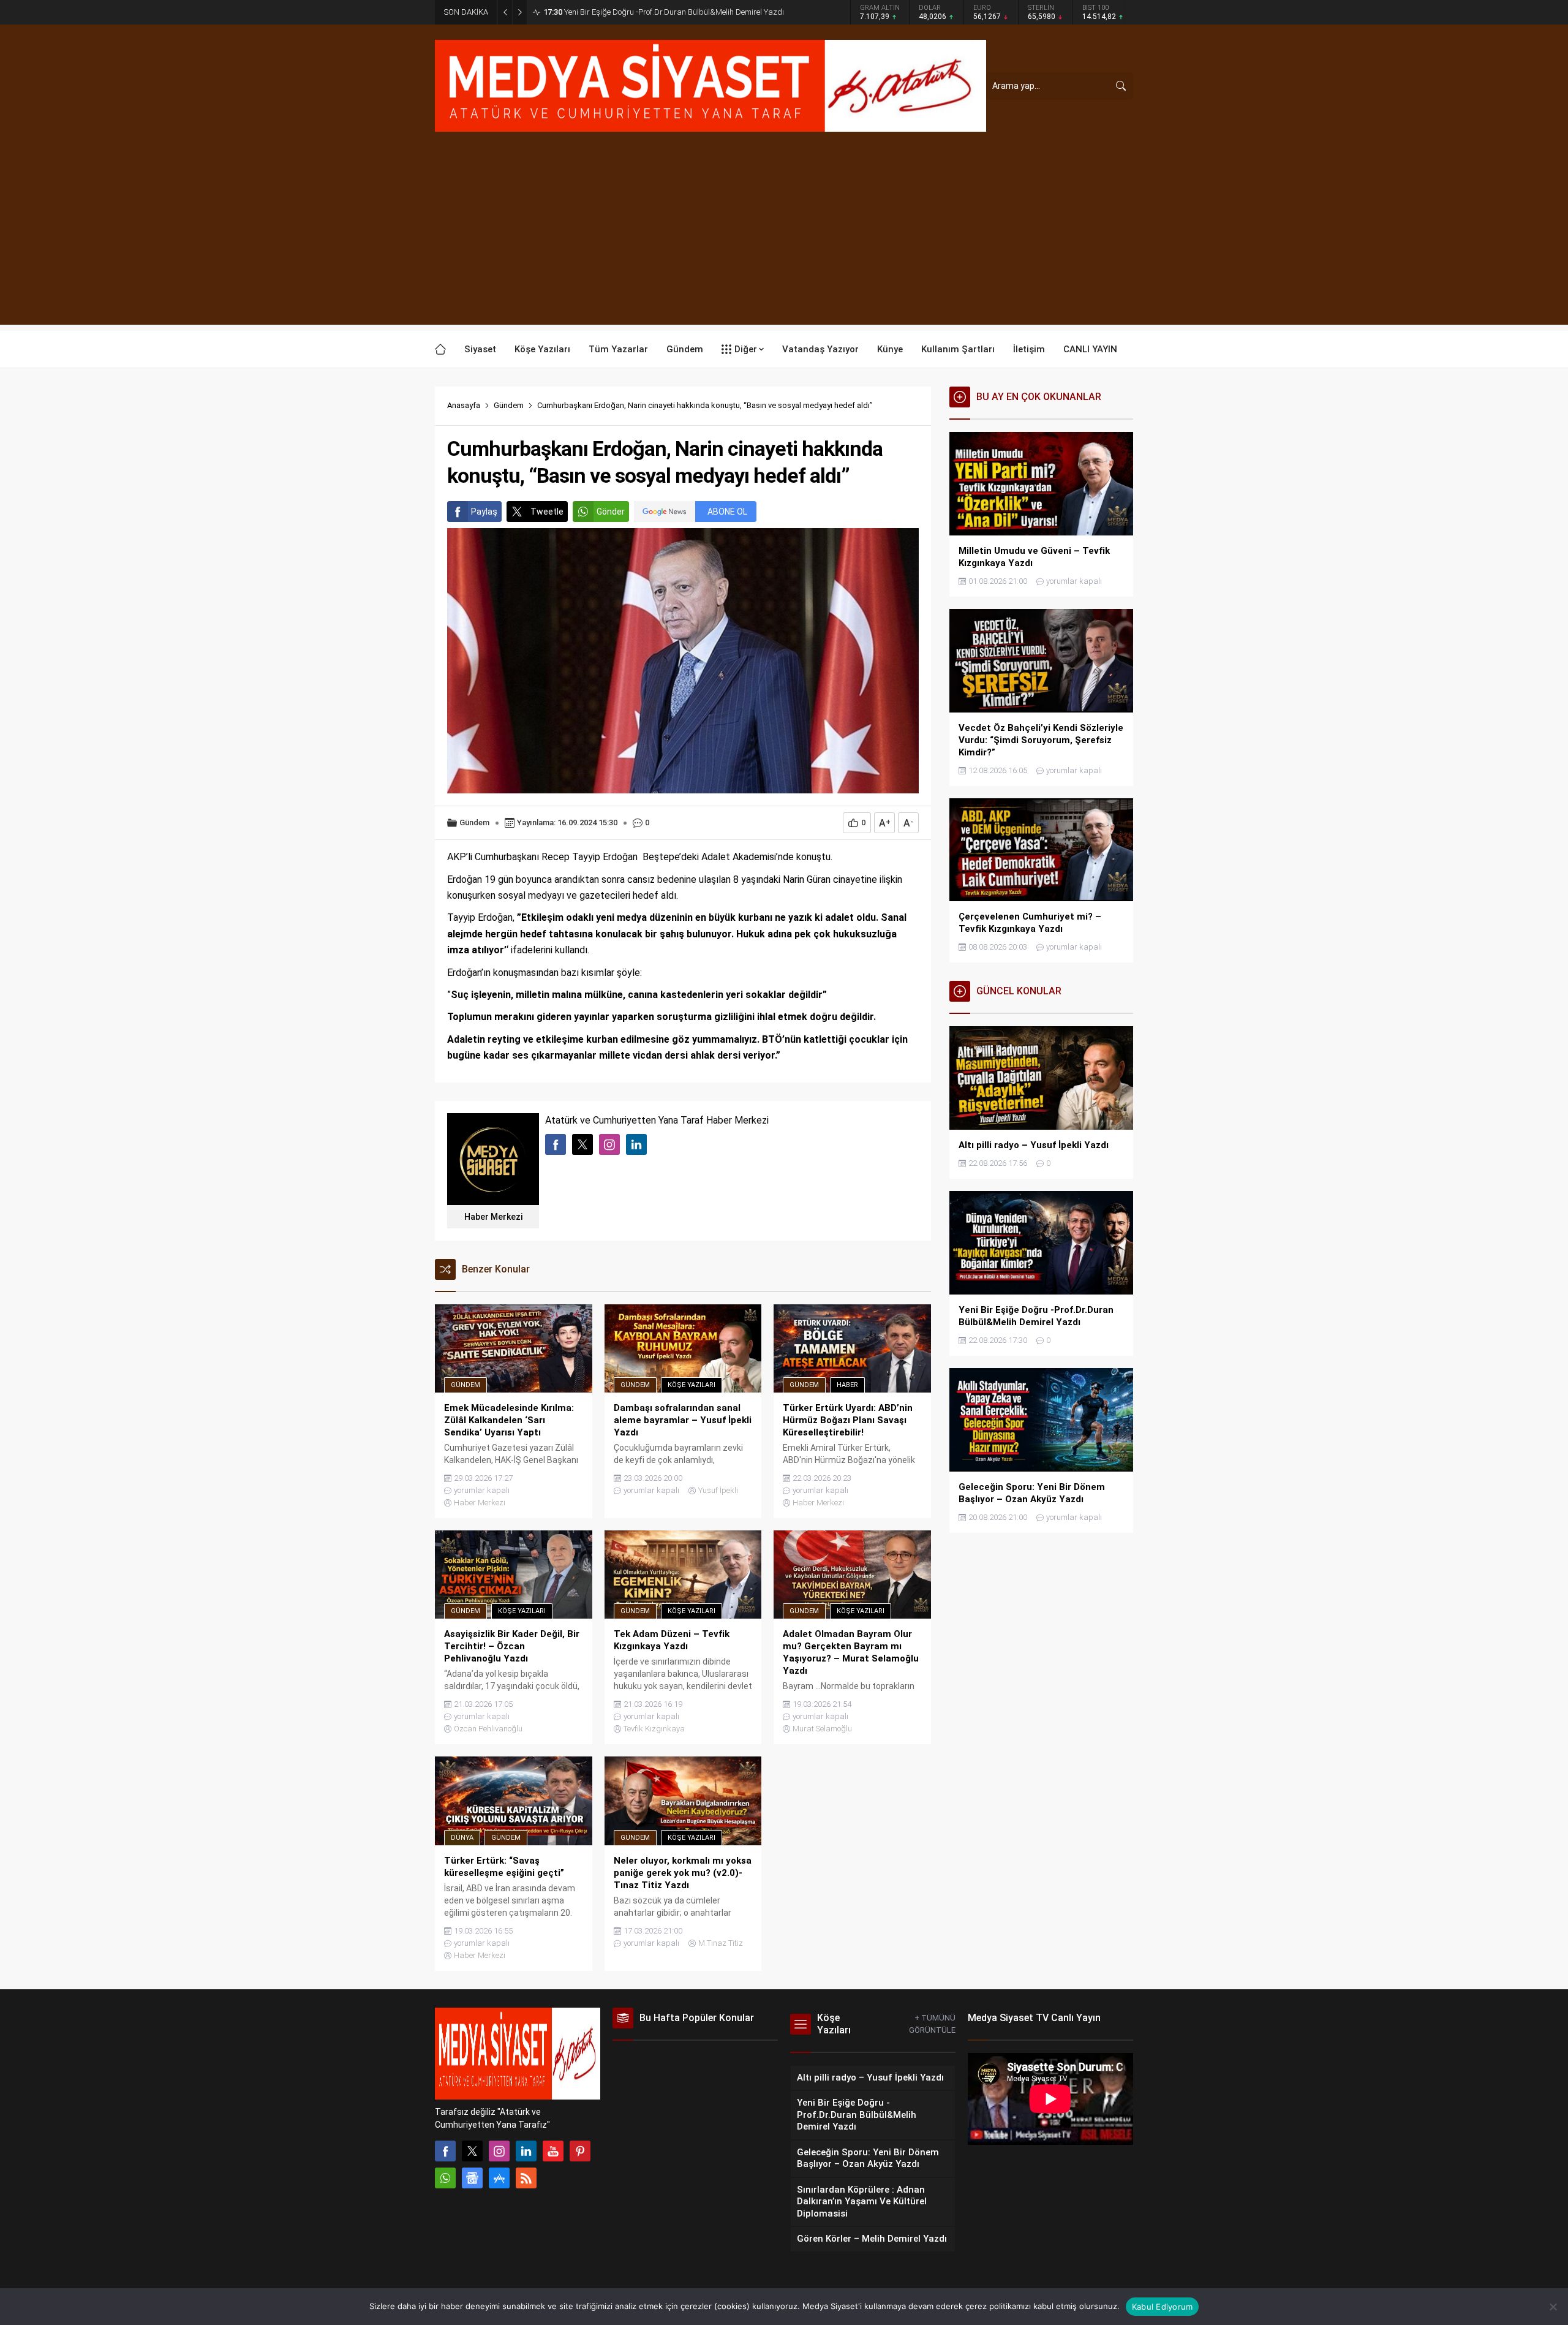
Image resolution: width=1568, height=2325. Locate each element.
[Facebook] (445, 2151)
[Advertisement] (784, 239)
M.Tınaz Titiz (721, 1943)
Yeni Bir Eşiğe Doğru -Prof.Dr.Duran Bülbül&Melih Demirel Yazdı (664, 12)
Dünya (462, 1838)
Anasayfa (464, 405)
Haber (847, 1385)
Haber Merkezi (493, 1217)
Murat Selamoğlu (822, 1729)
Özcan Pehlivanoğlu (488, 1729)
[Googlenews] (472, 2178)
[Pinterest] (580, 2151)
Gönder (611, 512)
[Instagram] (499, 2151)
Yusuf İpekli (718, 1490)
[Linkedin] (526, 2151)
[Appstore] (499, 2178)
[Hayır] (1553, 2307)
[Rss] (526, 2178)
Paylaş (484, 512)
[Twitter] (472, 2151)
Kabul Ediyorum (1163, 2307)
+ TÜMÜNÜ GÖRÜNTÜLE (932, 2024)
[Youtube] (553, 2151)
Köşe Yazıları (692, 1385)
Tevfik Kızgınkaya (654, 1729)
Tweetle (547, 512)
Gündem (509, 405)
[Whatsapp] (445, 2178)
